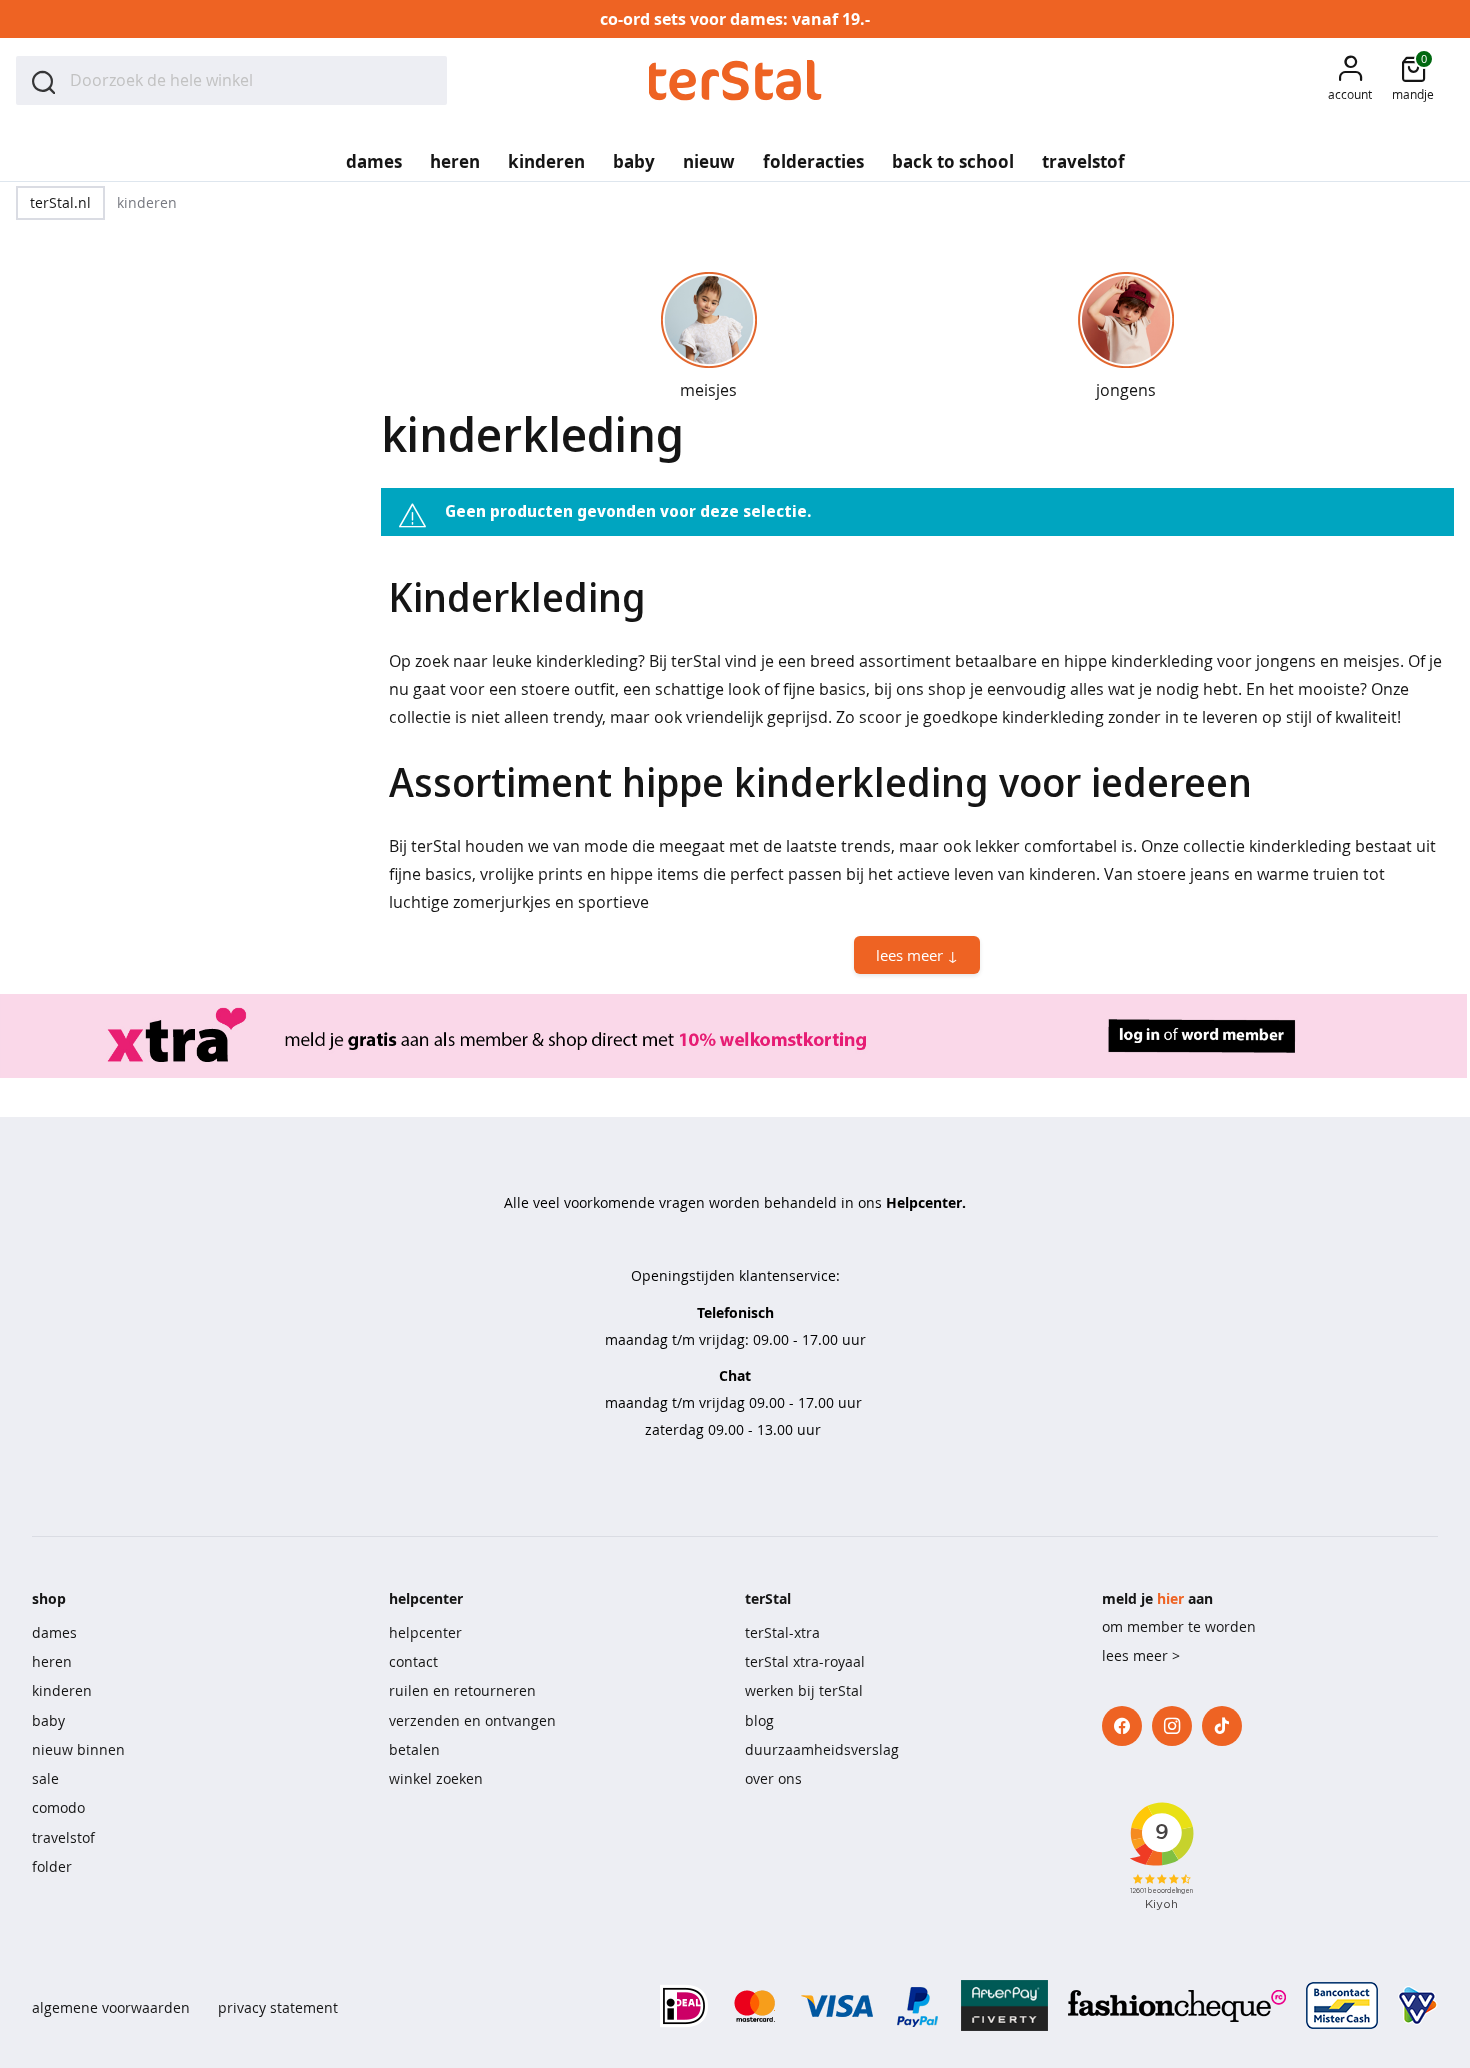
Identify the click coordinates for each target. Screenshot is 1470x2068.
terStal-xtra (782, 1632)
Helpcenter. (926, 1202)
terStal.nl (60, 202)
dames (54, 1632)
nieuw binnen (78, 1749)
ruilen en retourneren (462, 1690)
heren (52, 1661)
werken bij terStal (804, 1690)
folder (52, 1866)
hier (1170, 1598)
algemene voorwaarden (111, 2007)
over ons (773, 1778)
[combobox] (231, 80)
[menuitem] (374, 155)
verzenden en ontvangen (472, 1720)
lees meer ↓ (917, 955)
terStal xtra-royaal (805, 1661)
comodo (58, 1807)
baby (48, 1720)
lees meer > (1141, 1655)
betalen (414, 1749)
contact (413, 1661)
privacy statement (278, 2007)
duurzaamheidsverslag (822, 1749)
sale (45, 1778)
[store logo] (735, 80)
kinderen (62, 1690)
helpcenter (425, 1632)
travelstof (63, 1837)
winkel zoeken (436, 1778)
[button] (1350, 80)
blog (759, 1720)
